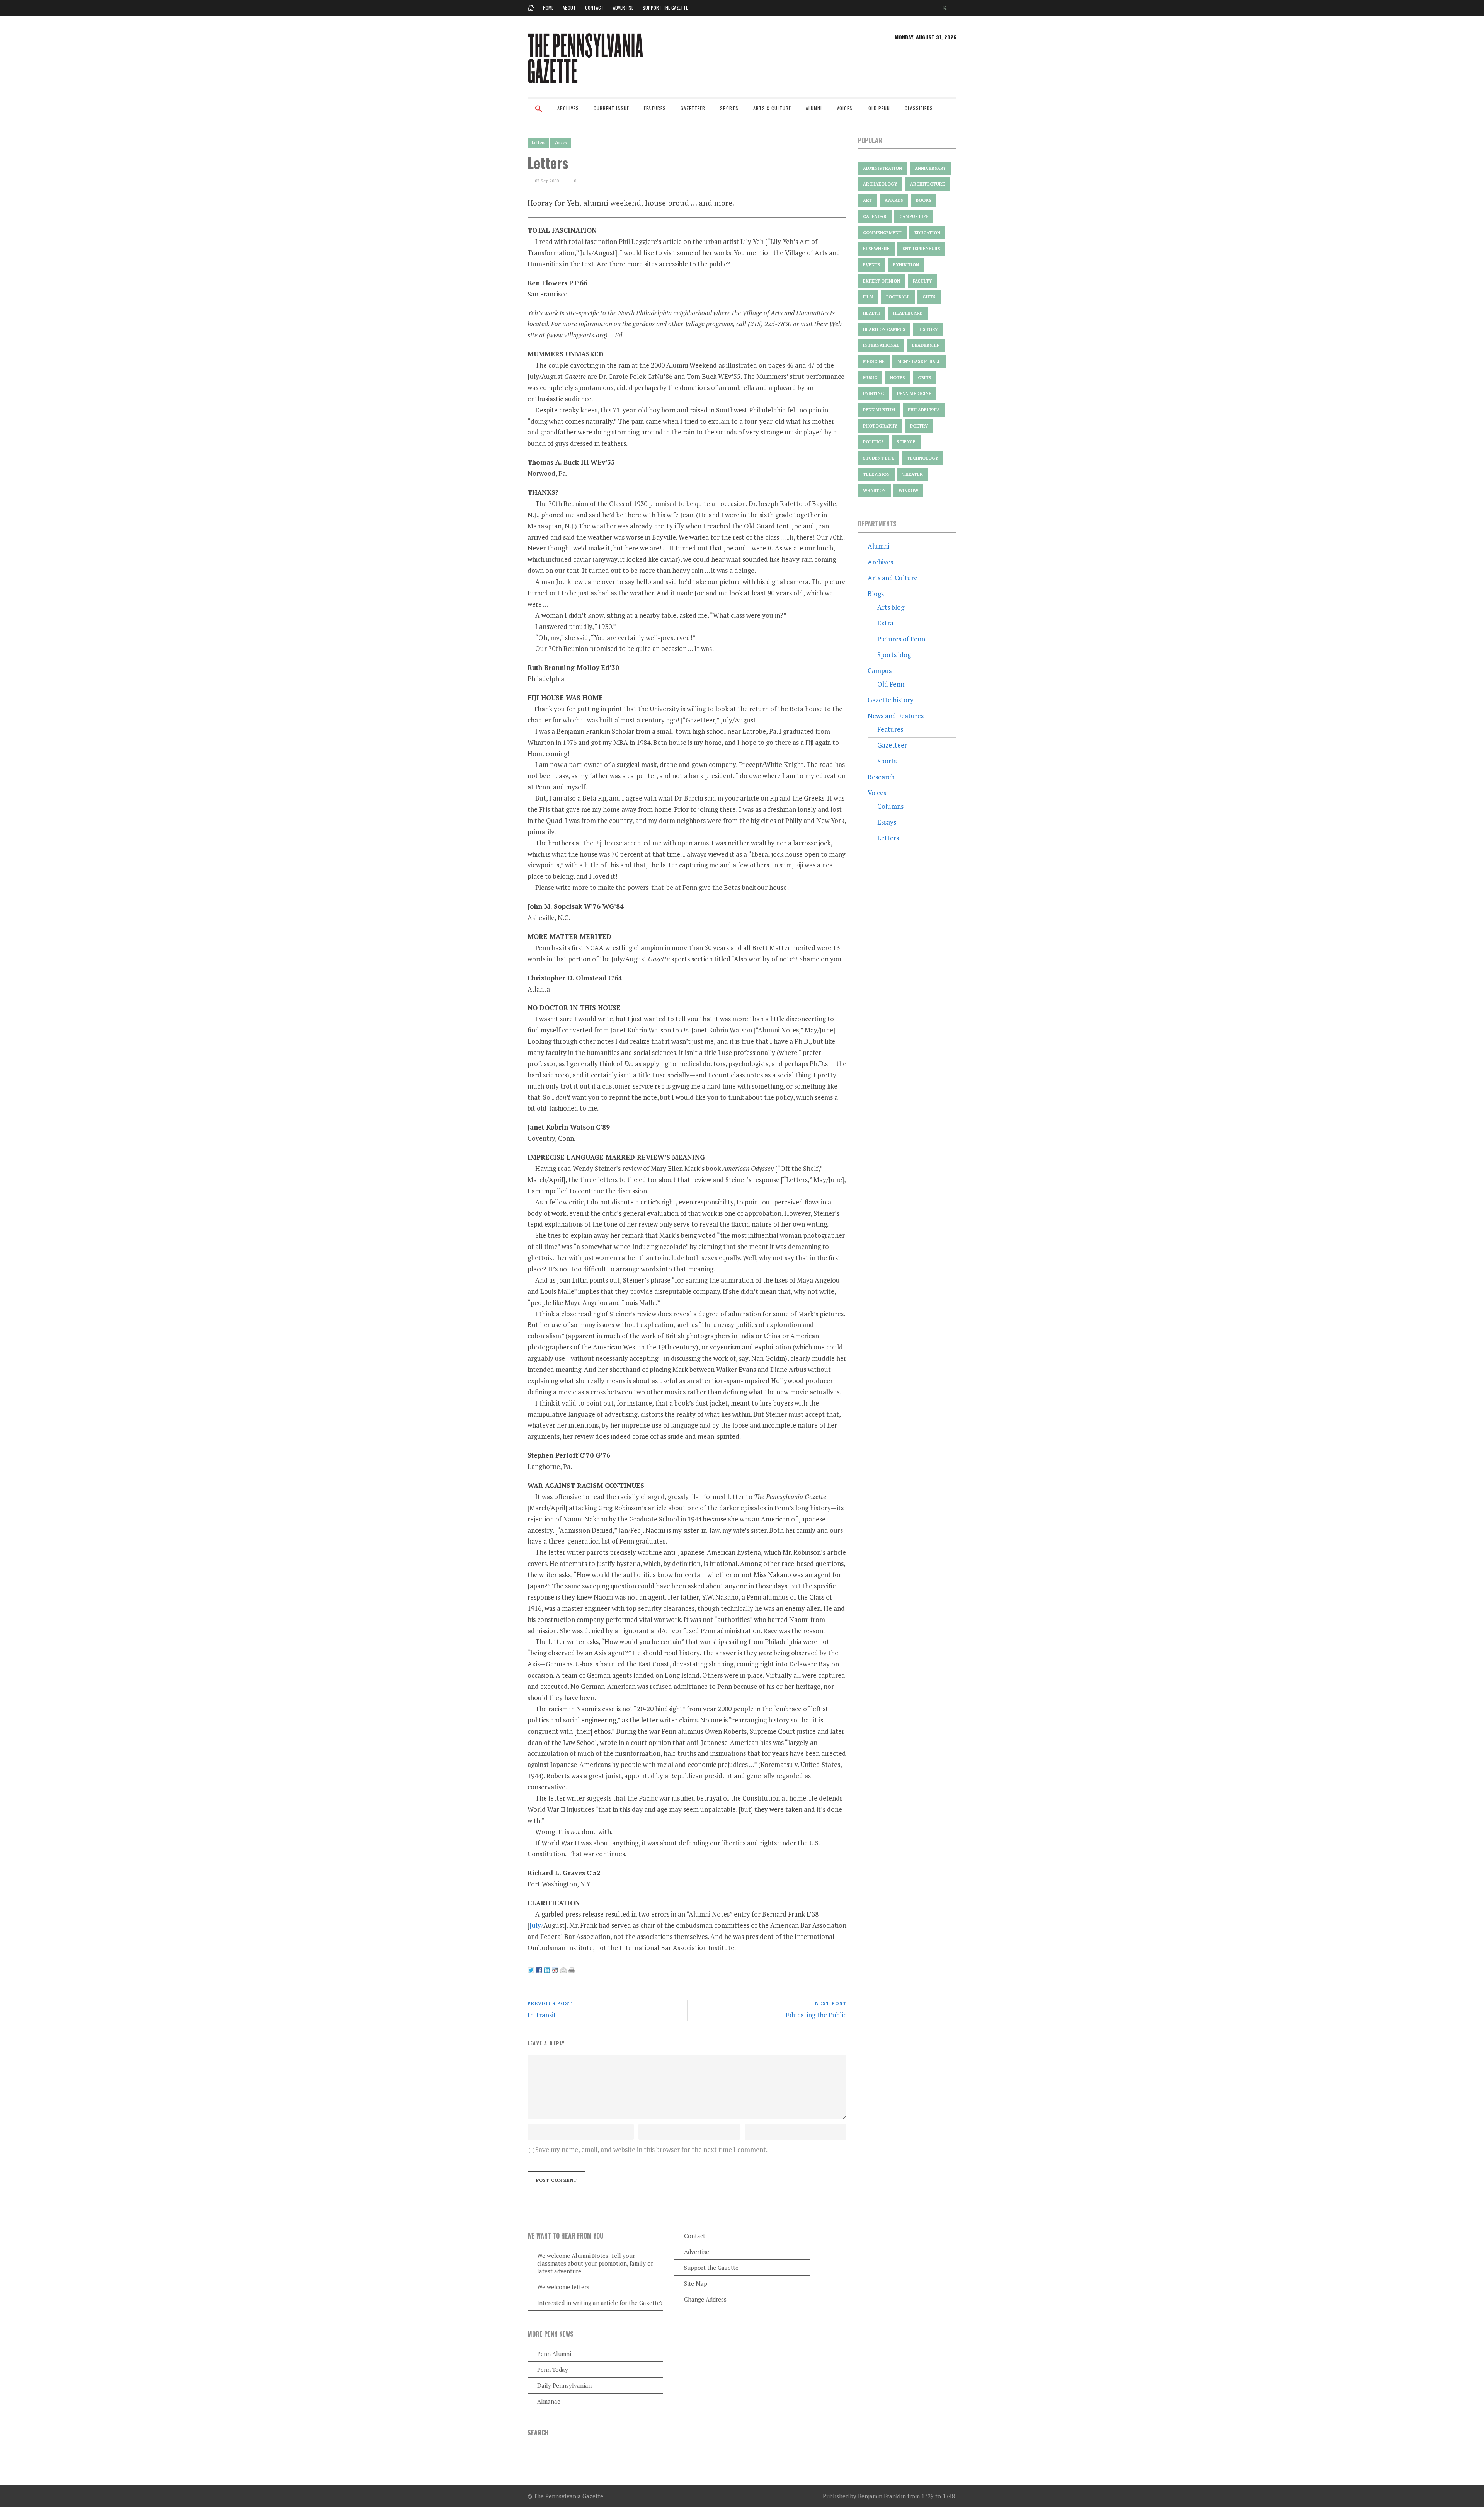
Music (870, 378)
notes (898, 378)
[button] (539, 114)
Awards (894, 200)
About (569, 8)
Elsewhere (876, 249)
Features (655, 108)
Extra (885, 623)
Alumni (814, 108)
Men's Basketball (919, 361)
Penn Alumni (554, 2354)
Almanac (549, 2401)
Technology (923, 458)
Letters (538, 143)
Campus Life (914, 216)
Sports (729, 108)
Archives (568, 108)
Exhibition (906, 265)
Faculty (922, 281)
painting (874, 394)
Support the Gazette (665, 8)
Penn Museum (879, 410)
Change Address (705, 2299)
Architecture (927, 184)
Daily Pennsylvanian (564, 2385)
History (928, 329)
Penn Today (553, 2370)
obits (925, 378)
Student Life (879, 458)
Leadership (926, 345)
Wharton (874, 491)
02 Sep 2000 (547, 181)
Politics (873, 442)
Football (898, 297)
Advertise (623, 8)
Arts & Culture (772, 108)
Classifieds (919, 108)
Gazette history (891, 700)
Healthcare (908, 313)
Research (881, 777)
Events (872, 265)
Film (868, 297)
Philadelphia (924, 410)
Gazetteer (693, 108)
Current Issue (611, 108)
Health (872, 313)
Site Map (696, 2283)
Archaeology (880, 184)
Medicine (874, 361)
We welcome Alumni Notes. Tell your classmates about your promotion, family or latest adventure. (595, 2263)
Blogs (876, 594)
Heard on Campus (884, 329)
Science (906, 442)
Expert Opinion (882, 281)
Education (927, 233)
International (881, 345)
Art (867, 200)
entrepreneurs (921, 249)
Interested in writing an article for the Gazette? (600, 2303)
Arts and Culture (893, 578)
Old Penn (879, 108)
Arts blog (891, 607)
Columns (890, 806)
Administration (882, 168)
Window (908, 491)
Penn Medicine (914, 394)
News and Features (896, 716)
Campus (880, 670)
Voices (845, 108)
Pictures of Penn (901, 639)
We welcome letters (563, 2287)
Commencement (882, 233)
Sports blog (894, 655)
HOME (548, 8)
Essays (887, 822)
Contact (594, 8)
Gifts (929, 297)
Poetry (919, 426)
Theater (913, 474)
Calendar (875, 216)
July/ (536, 1925)
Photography (880, 426)
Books (924, 200)
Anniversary (930, 168)
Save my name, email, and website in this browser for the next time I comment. (651, 2149)
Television (876, 474)
